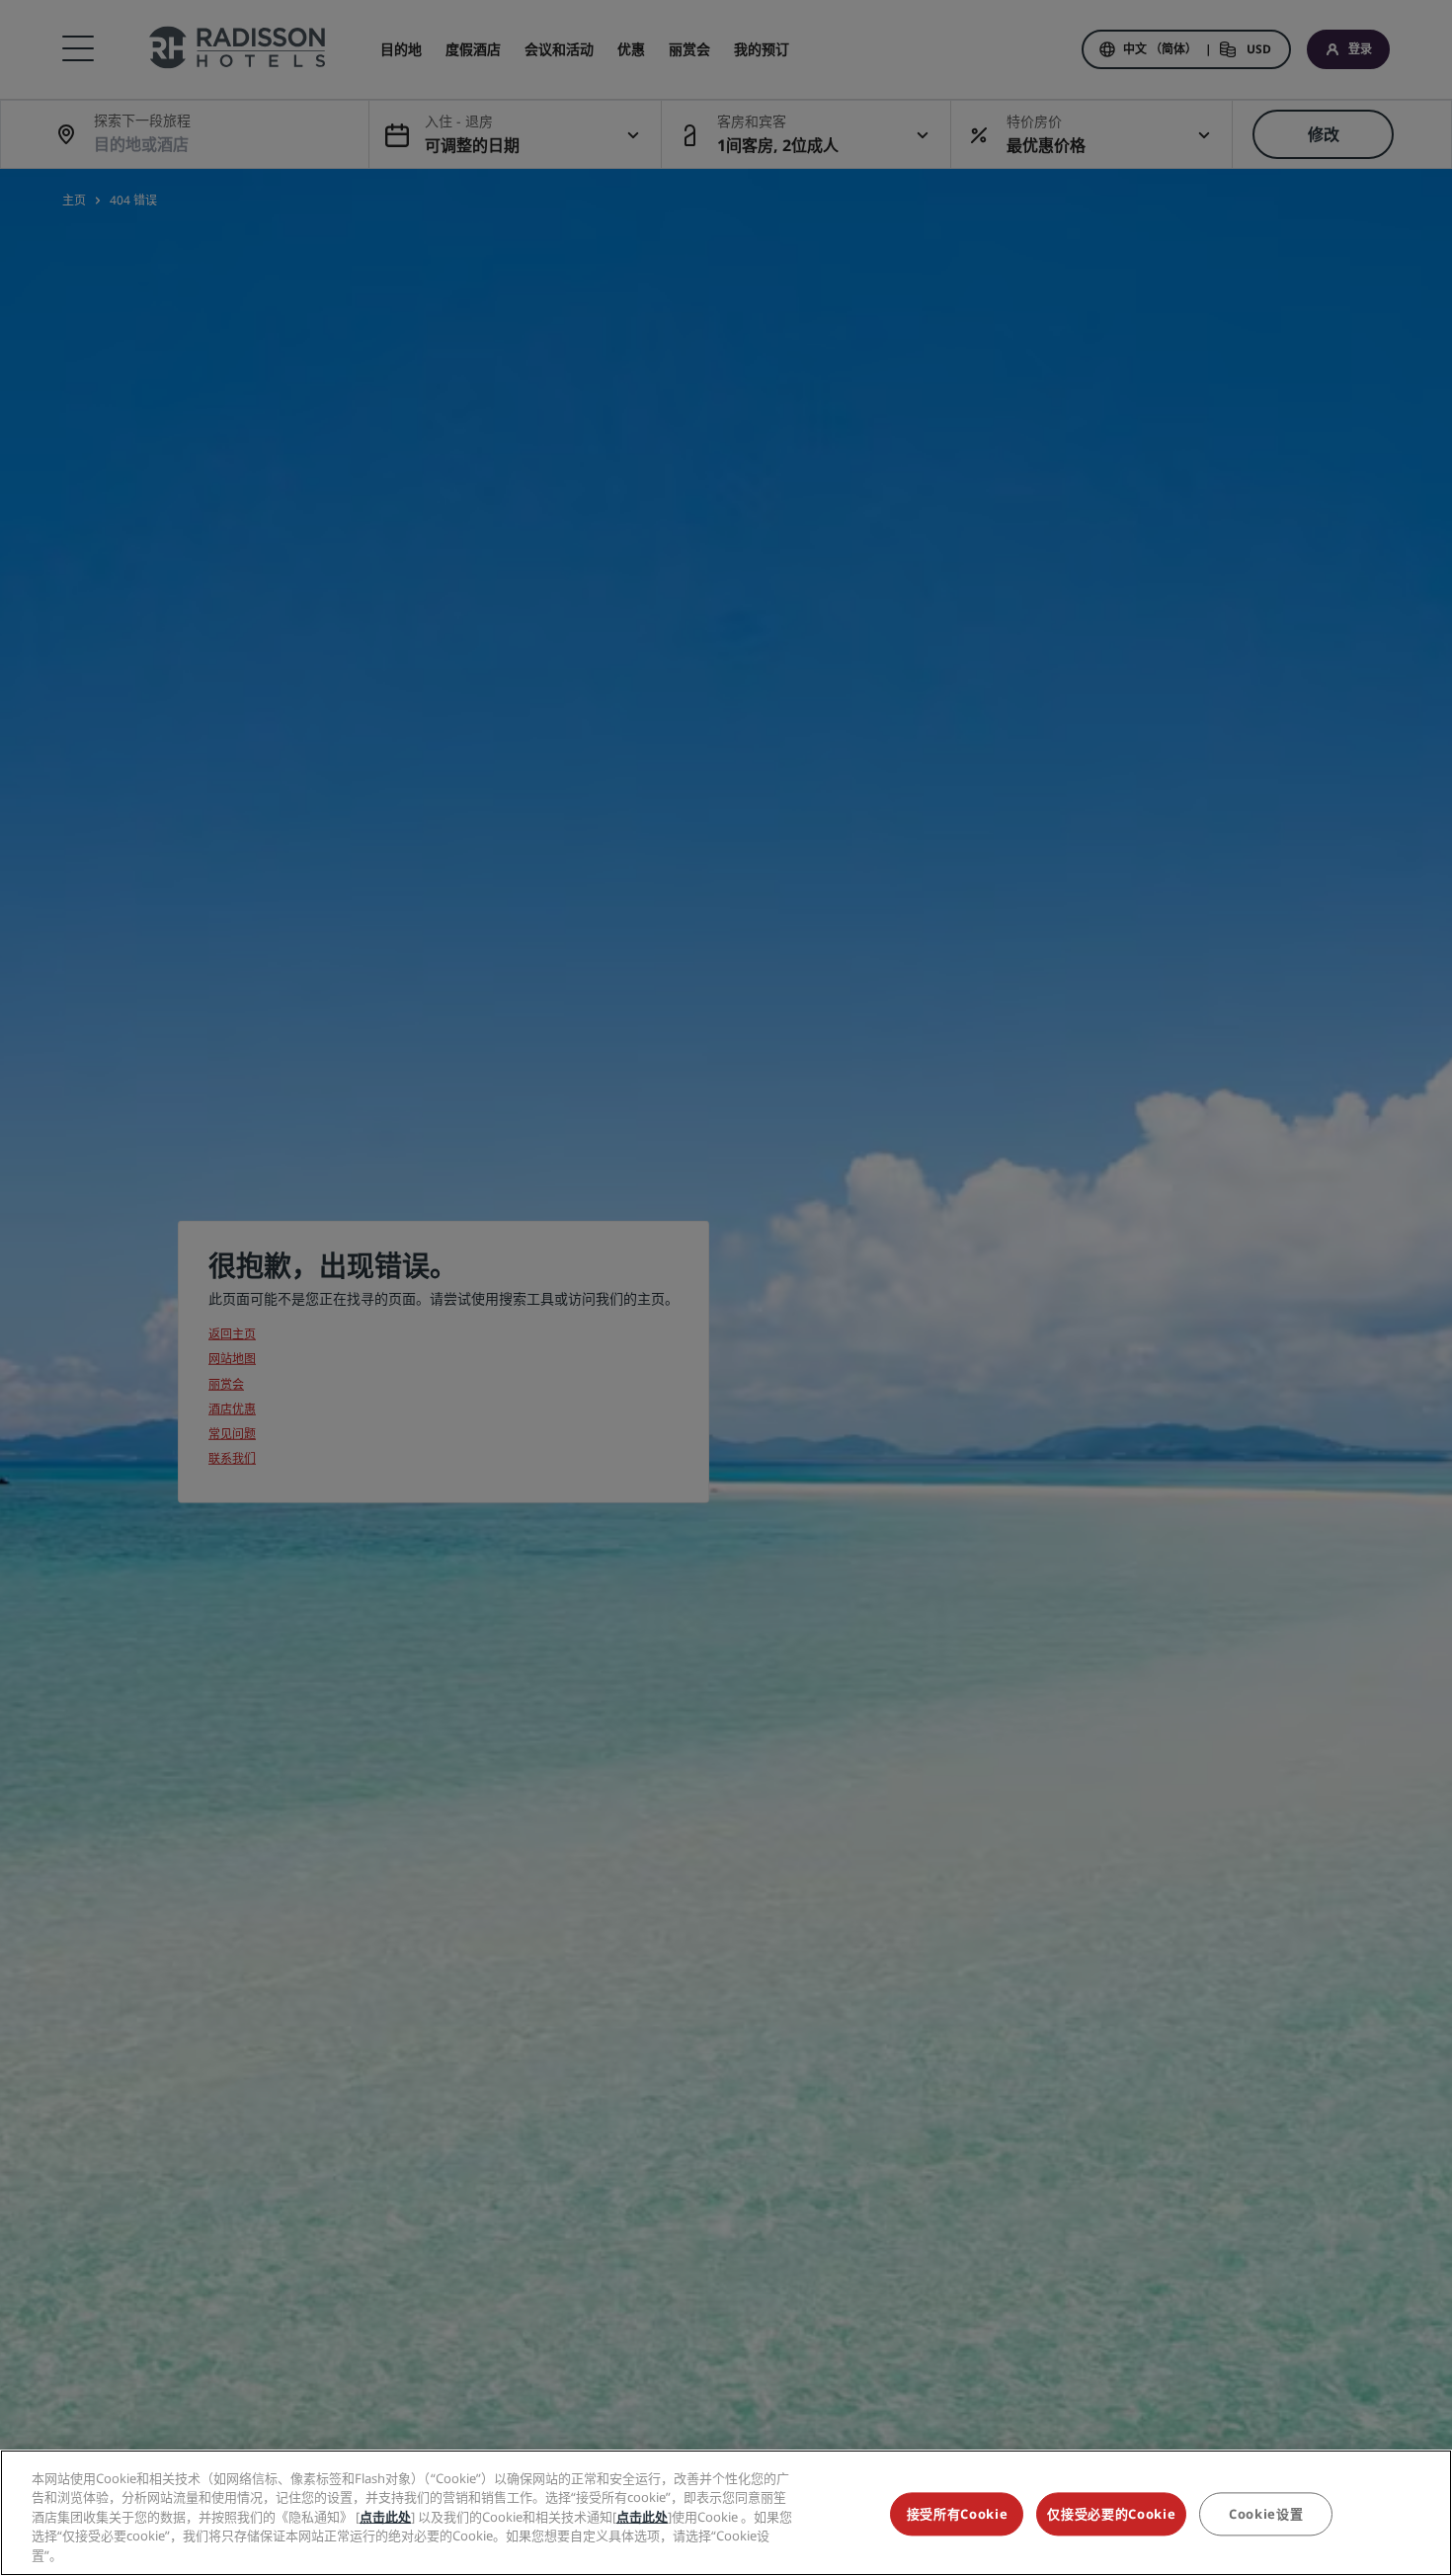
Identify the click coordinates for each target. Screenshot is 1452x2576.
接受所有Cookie (958, 2515)
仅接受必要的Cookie (1111, 2515)
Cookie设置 (1266, 2515)
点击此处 (385, 2517)
